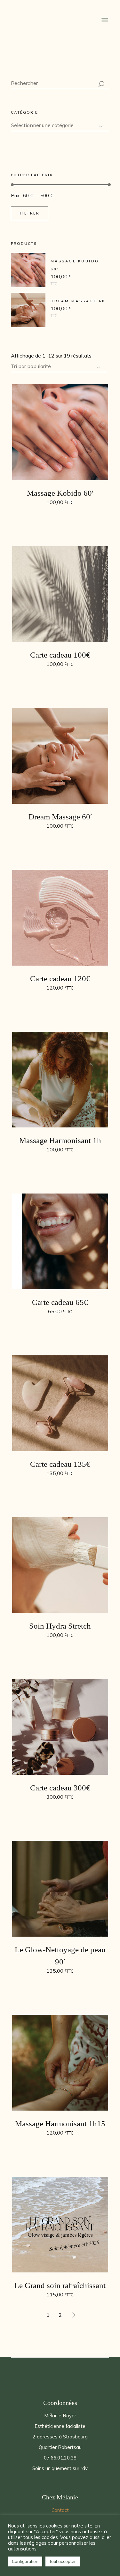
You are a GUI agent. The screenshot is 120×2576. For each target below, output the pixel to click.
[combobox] (59, 367)
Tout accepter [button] (63, 2561)
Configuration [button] (25, 2561)
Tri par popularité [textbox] (31, 366)
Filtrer (30, 213)
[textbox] (60, 125)
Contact (60, 2510)
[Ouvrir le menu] (105, 20)
